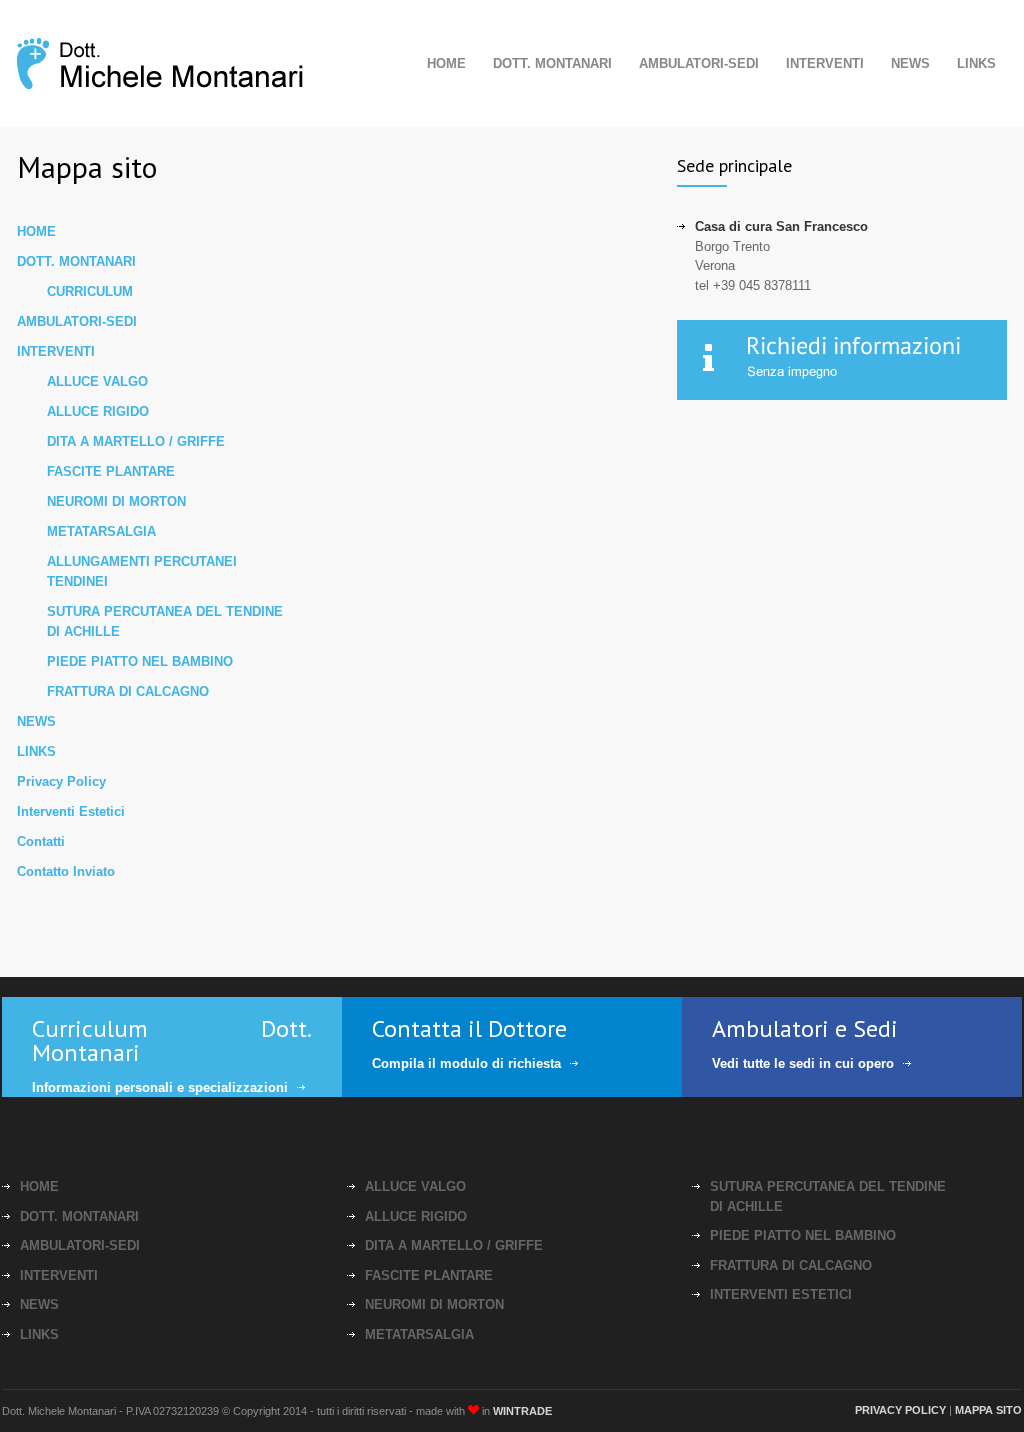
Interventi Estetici (71, 811)
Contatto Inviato (66, 871)
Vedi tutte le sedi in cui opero (803, 1063)
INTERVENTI (825, 63)
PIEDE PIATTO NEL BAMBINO (140, 661)
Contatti (41, 841)
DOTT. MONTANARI (552, 63)
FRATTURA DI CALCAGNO (128, 691)
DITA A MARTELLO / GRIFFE (136, 441)
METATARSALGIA (101, 531)
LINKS (976, 63)
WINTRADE (522, 1411)
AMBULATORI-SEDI (699, 63)
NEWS (910, 63)
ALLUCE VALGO (97, 381)
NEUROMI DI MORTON (116, 501)
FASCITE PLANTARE (111, 471)
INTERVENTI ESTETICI (781, 1294)
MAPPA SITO (988, 1410)
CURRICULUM (90, 291)
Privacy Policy (61, 781)
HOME (446, 63)
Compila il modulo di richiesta (466, 1063)
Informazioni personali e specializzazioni (160, 1087)
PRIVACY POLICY (900, 1410)
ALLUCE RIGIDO (98, 411)
